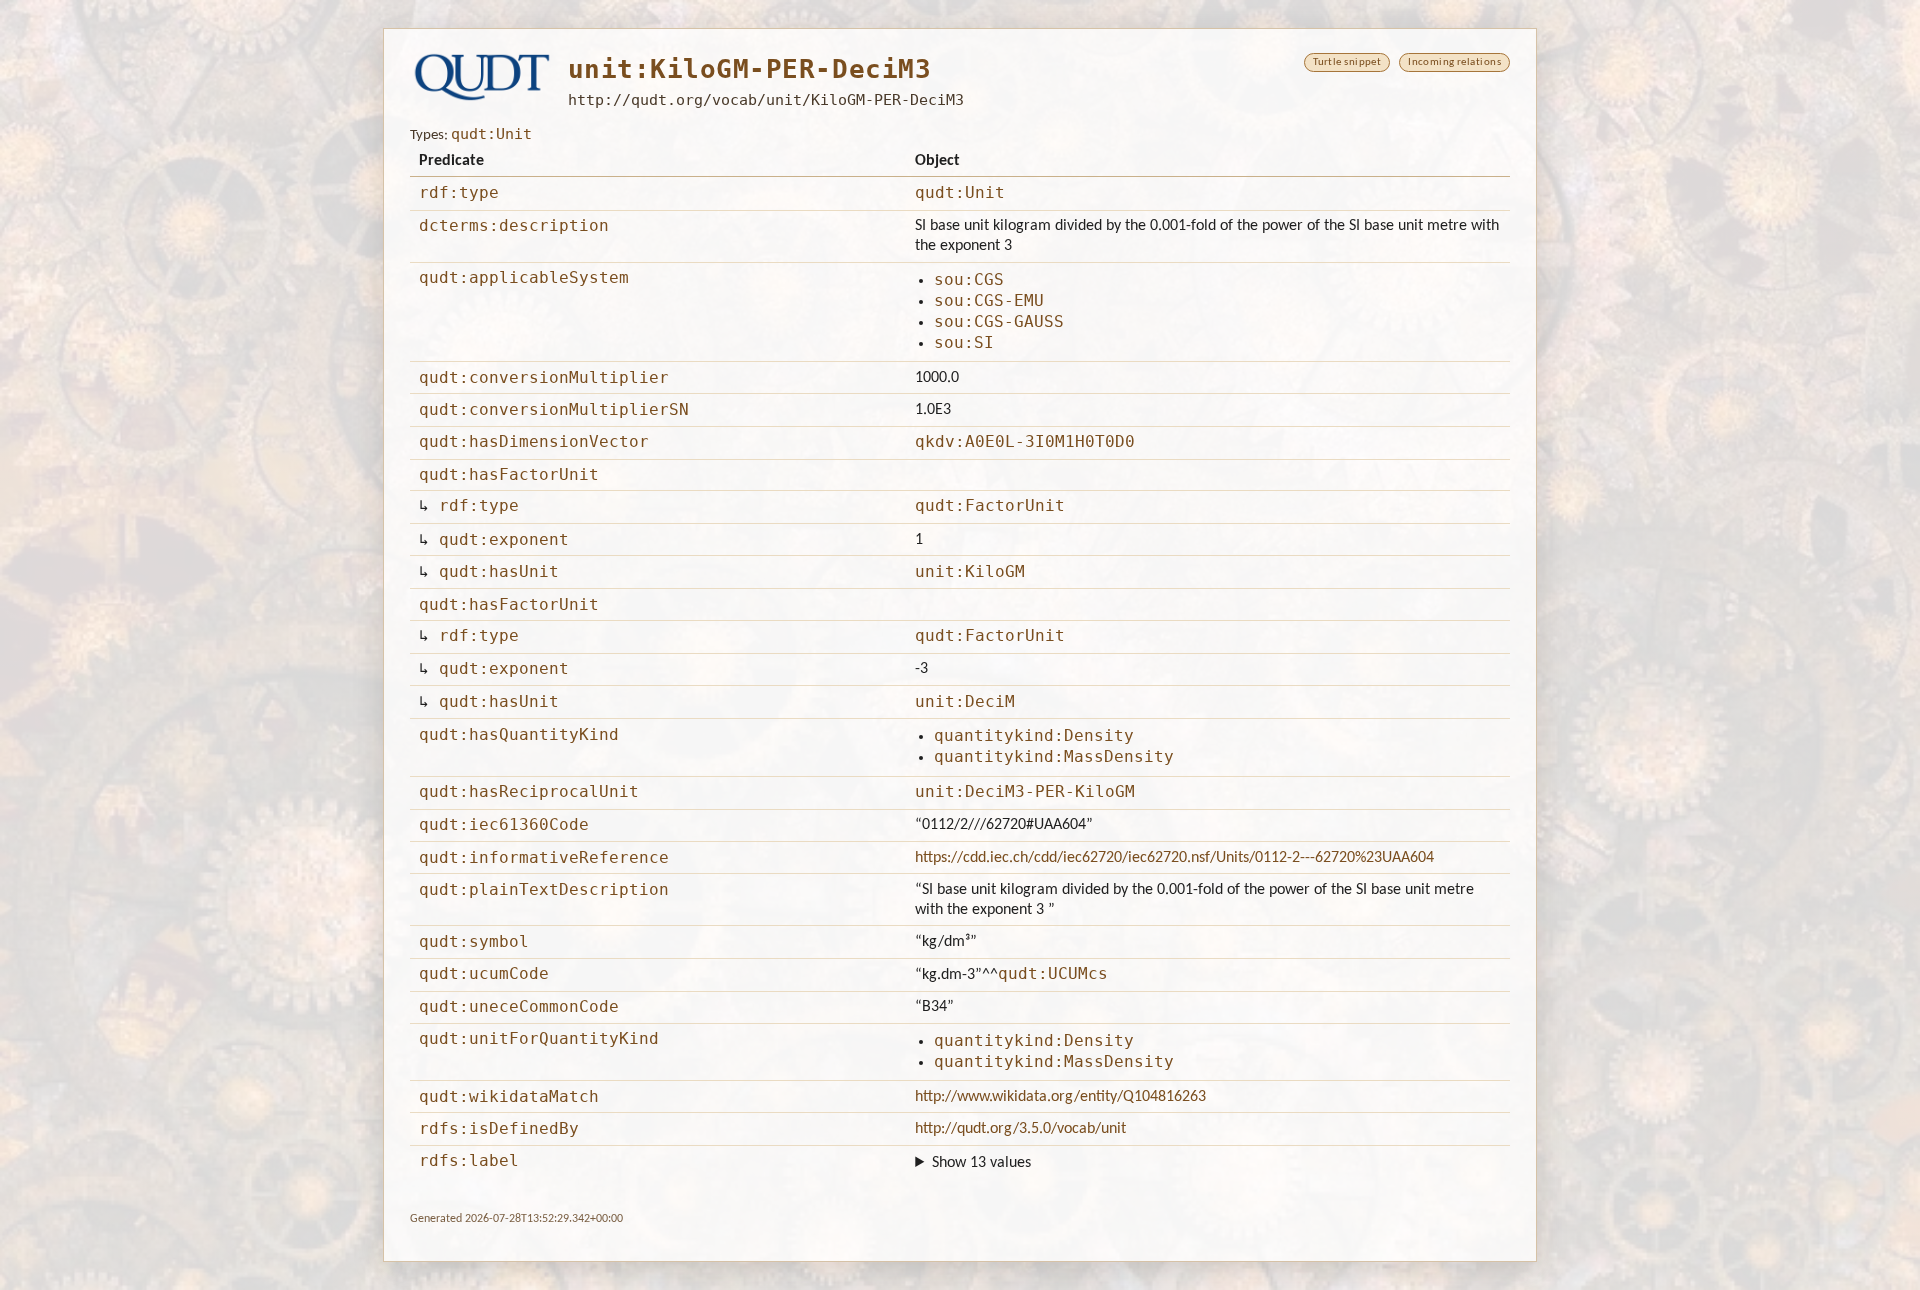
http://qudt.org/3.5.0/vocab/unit (1020, 1129)
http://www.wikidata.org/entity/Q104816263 (1060, 1097)
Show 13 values (981, 1163)
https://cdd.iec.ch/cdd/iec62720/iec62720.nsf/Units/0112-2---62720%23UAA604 (1174, 858)
